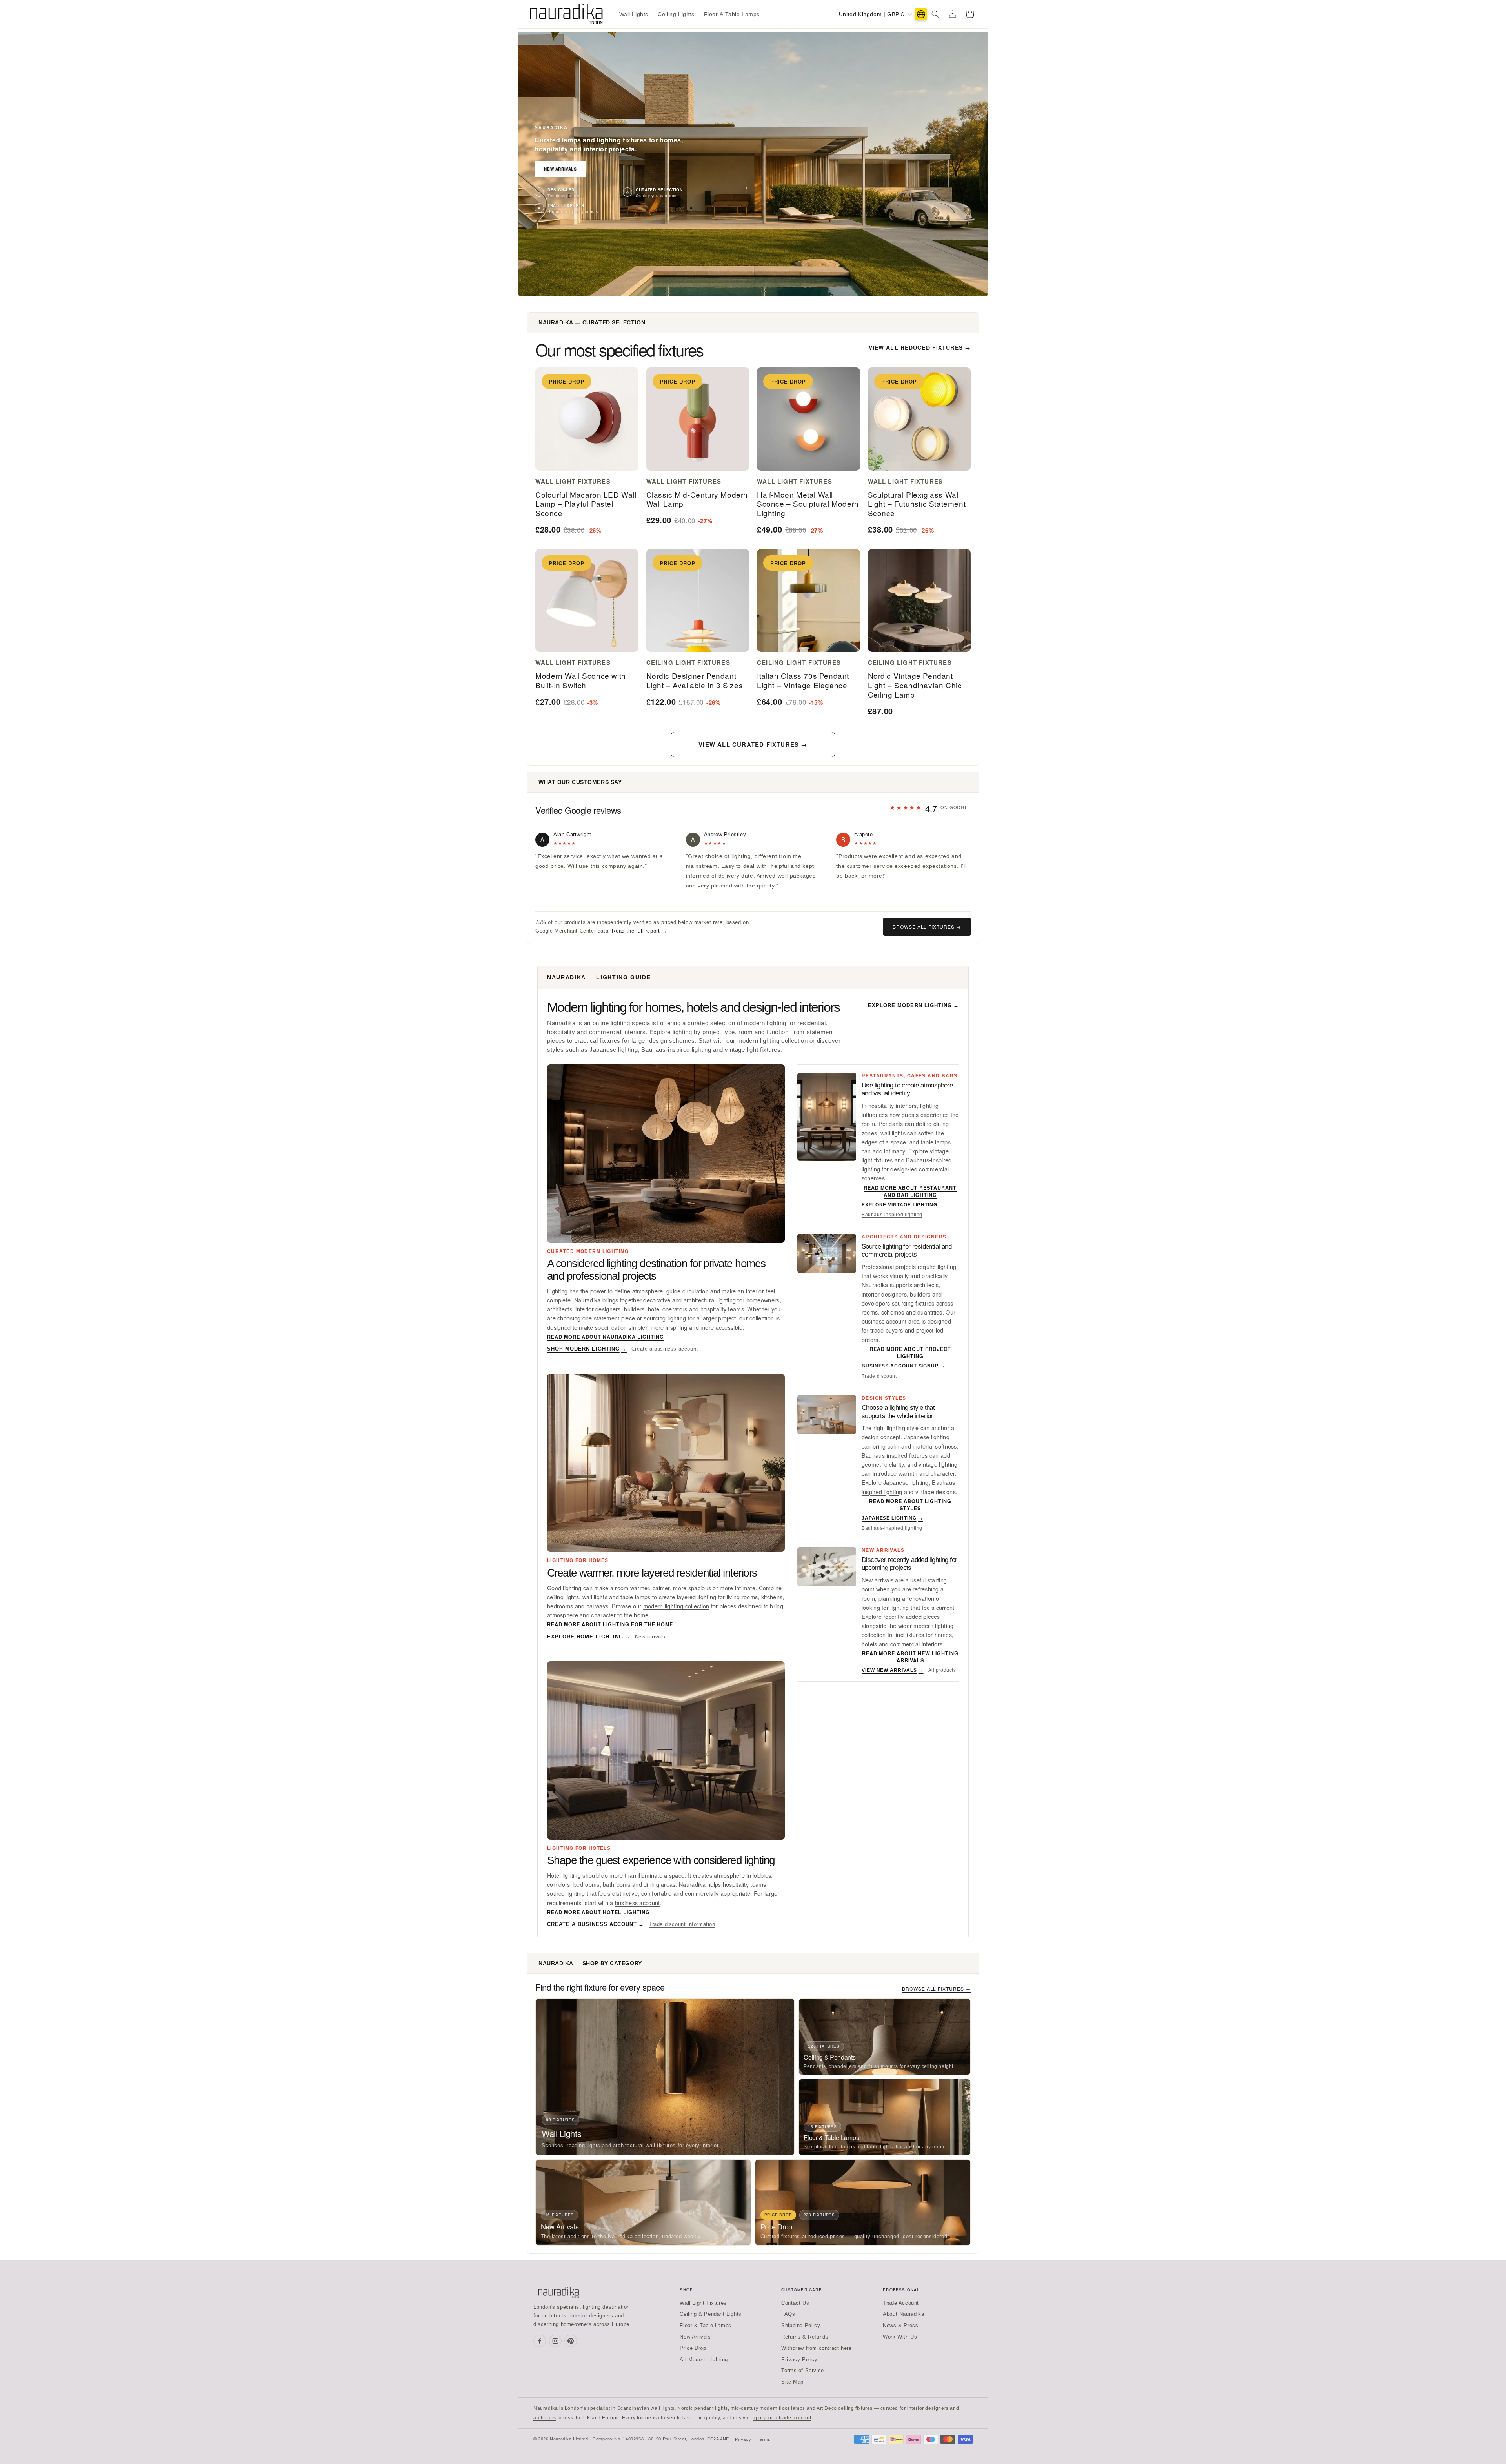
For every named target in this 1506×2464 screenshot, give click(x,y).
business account (638, 1903)
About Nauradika (903, 2314)
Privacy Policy (799, 2359)
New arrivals (650, 1637)
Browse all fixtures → (927, 927)
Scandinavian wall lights (646, 2408)
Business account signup (903, 1366)
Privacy (743, 2439)
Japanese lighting (614, 1050)
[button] (935, 14)
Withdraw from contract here (816, 2348)
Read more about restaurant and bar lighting (910, 1191)
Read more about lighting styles (910, 1505)
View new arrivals (893, 1670)
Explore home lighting (589, 1637)
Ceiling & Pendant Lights (710, 2314)
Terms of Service (803, 2370)
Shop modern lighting (587, 1349)
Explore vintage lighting (903, 1205)
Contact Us (795, 2303)
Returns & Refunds (805, 2337)
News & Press (900, 2325)
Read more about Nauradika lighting (606, 1337)
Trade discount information (682, 1924)
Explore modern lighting (913, 1005)
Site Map (792, 2382)
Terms (764, 2439)
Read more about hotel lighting (598, 1912)
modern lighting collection (773, 1041)
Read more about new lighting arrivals (910, 1657)
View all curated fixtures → (753, 744)
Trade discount (879, 1376)
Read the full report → (639, 931)
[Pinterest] (571, 2341)
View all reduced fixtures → (920, 347)
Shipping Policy (801, 2325)
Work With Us (900, 2337)
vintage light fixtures (753, 1050)
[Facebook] (540, 2341)
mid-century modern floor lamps (768, 2408)
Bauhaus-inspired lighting (676, 1050)
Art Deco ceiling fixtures (845, 2408)
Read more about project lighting (910, 1353)
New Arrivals (560, 169)
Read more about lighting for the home (610, 1624)
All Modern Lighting (704, 2359)
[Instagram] (555, 2341)
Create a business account (665, 1349)
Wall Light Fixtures (703, 2303)
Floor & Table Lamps (705, 2325)
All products (942, 1670)
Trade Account (901, 2303)
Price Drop (693, 2348)
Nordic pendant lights (703, 2408)
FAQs (788, 2314)
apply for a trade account (782, 2418)
